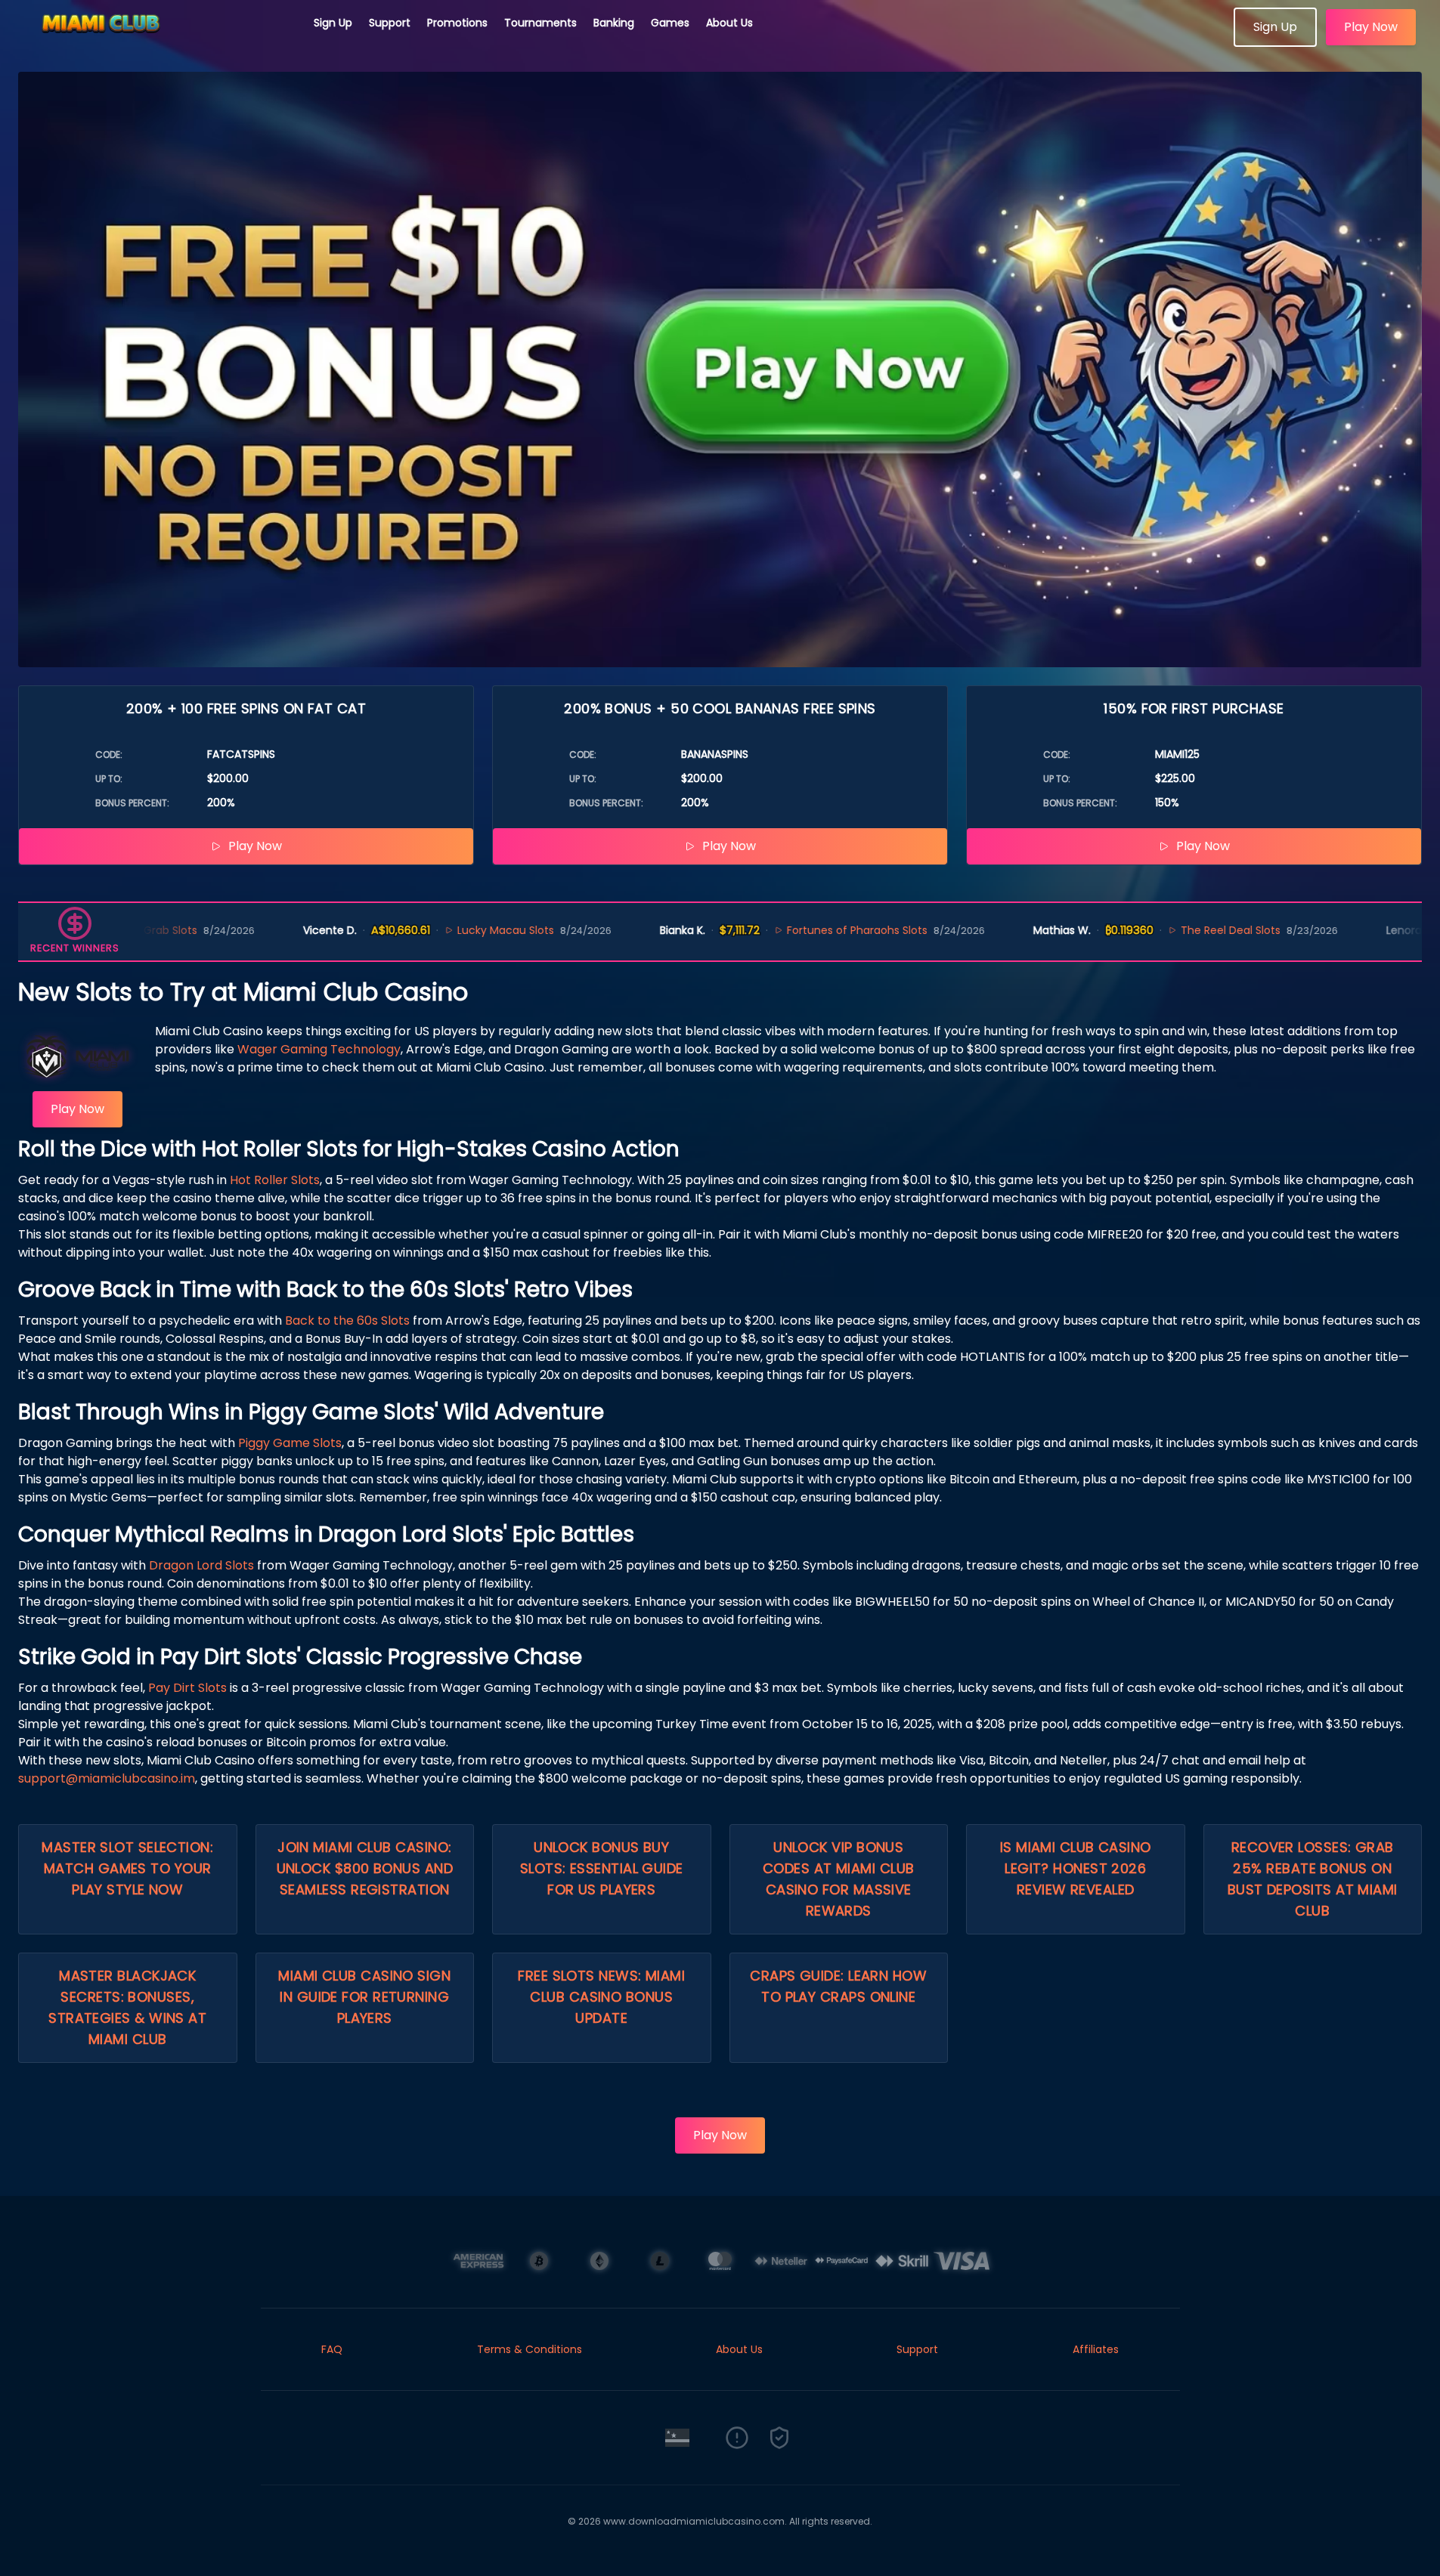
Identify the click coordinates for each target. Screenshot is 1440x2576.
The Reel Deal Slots (1146, 930)
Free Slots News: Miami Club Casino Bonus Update (601, 1997)
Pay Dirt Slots (187, 1688)
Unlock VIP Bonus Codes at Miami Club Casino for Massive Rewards (839, 1879)
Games (670, 23)
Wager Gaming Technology (319, 1049)
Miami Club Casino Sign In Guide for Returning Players (364, 1997)
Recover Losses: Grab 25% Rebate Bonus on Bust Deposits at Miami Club (1313, 1879)
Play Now (1371, 27)
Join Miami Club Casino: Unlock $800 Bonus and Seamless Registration (365, 1868)
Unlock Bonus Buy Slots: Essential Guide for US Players (602, 1868)
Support (390, 23)
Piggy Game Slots (290, 1443)
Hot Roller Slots (275, 1180)
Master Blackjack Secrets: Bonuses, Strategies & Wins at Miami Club (127, 2007)
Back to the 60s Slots (347, 1320)
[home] (157, 42)
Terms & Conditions (530, 2349)
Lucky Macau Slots (421, 930)
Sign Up (333, 23)
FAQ (332, 2349)
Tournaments (540, 23)
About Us (729, 23)
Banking (614, 23)
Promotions (457, 23)
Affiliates (1096, 2349)
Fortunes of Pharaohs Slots (773, 930)
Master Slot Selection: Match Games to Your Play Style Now (127, 1868)
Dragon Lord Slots (201, 1565)
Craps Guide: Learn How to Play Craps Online (838, 1986)
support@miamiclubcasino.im (107, 1778)
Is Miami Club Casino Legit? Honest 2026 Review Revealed (1076, 1868)
